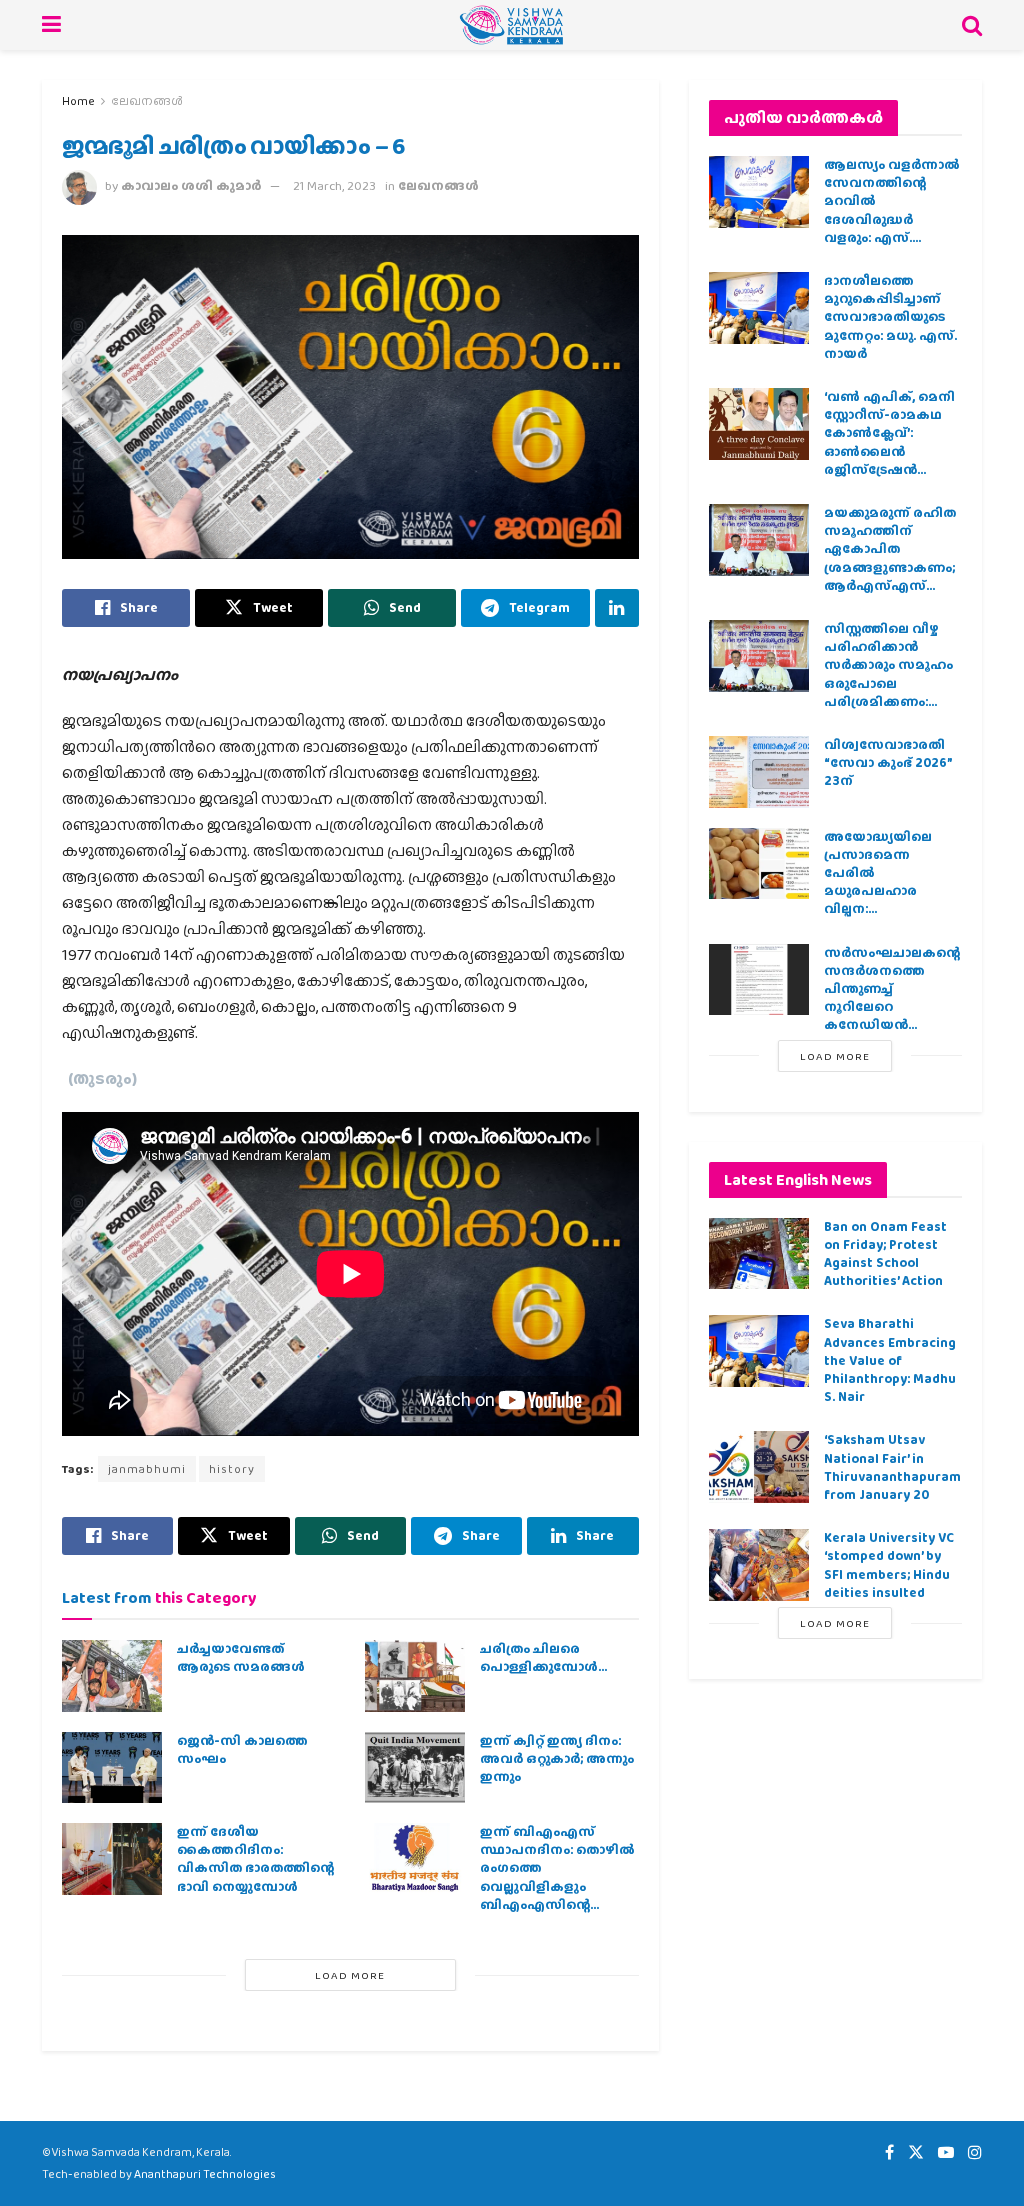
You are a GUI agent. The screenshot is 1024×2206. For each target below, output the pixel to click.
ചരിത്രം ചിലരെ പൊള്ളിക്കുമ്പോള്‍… (543, 1657)
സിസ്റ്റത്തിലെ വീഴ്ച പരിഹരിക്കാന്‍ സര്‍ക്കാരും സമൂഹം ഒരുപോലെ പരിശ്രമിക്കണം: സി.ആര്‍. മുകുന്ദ (888, 674)
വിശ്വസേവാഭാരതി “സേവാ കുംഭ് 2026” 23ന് (888, 762)
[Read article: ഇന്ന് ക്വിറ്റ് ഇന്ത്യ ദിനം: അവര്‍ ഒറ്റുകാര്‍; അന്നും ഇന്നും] (415, 1768)
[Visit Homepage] (511, 25)
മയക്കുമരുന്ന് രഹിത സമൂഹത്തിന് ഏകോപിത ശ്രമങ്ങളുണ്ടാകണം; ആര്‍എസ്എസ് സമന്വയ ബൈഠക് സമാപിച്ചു (890, 567)
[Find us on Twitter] (916, 2152)
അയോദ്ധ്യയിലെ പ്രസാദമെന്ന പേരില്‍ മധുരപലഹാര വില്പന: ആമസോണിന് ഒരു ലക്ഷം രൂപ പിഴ (887, 891)
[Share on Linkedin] (617, 608)
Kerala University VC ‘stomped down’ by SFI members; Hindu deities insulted (889, 1565)
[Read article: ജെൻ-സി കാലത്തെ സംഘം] (112, 1768)
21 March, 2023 (334, 185)
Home (78, 101)
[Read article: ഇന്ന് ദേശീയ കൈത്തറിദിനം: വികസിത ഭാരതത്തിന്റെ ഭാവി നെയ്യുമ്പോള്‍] (112, 1859)
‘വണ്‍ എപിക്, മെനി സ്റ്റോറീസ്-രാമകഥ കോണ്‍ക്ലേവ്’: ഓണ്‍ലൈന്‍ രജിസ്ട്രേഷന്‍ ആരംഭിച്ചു (889, 442)
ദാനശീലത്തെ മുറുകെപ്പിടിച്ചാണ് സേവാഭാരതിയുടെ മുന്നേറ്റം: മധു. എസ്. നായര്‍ (890, 317)
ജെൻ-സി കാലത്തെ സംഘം (242, 1749)
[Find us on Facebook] (889, 2152)
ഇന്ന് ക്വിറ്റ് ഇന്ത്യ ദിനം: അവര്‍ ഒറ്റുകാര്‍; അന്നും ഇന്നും (557, 1758)
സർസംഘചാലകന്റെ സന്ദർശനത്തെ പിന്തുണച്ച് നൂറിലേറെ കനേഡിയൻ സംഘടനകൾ (892, 998)
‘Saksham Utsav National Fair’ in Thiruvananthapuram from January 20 (892, 1467)
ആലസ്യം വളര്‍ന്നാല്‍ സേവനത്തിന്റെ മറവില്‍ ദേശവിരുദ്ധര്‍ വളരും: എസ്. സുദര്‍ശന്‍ (892, 210)
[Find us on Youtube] (946, 2152)
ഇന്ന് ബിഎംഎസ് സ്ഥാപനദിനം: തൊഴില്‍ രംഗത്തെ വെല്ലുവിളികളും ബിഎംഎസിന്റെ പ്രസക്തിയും (557, 1877)
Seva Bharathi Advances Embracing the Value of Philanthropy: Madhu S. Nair (890, 1360)
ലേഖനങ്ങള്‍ (147, 101)
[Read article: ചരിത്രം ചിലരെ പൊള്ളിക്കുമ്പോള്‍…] (415, 1676)
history (232, 1469)
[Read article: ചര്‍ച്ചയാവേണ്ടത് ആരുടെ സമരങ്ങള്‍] (112, 1676)
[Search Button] (972, 25)
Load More (350, 1975)
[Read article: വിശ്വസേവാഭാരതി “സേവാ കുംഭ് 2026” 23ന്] (759, 772)
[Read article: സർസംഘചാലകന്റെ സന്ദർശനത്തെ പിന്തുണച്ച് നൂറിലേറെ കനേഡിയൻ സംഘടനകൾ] (759, 980)
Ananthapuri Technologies (205, 2174)
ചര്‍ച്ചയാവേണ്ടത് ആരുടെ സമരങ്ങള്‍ (241, 1657)
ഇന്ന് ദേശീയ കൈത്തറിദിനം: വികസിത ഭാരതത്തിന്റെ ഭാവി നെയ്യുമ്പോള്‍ (255, 1859)
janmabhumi (147, 1469)
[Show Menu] (51, 25)
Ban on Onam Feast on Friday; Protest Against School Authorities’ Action (885, 1254)
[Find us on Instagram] (975, 2152)
